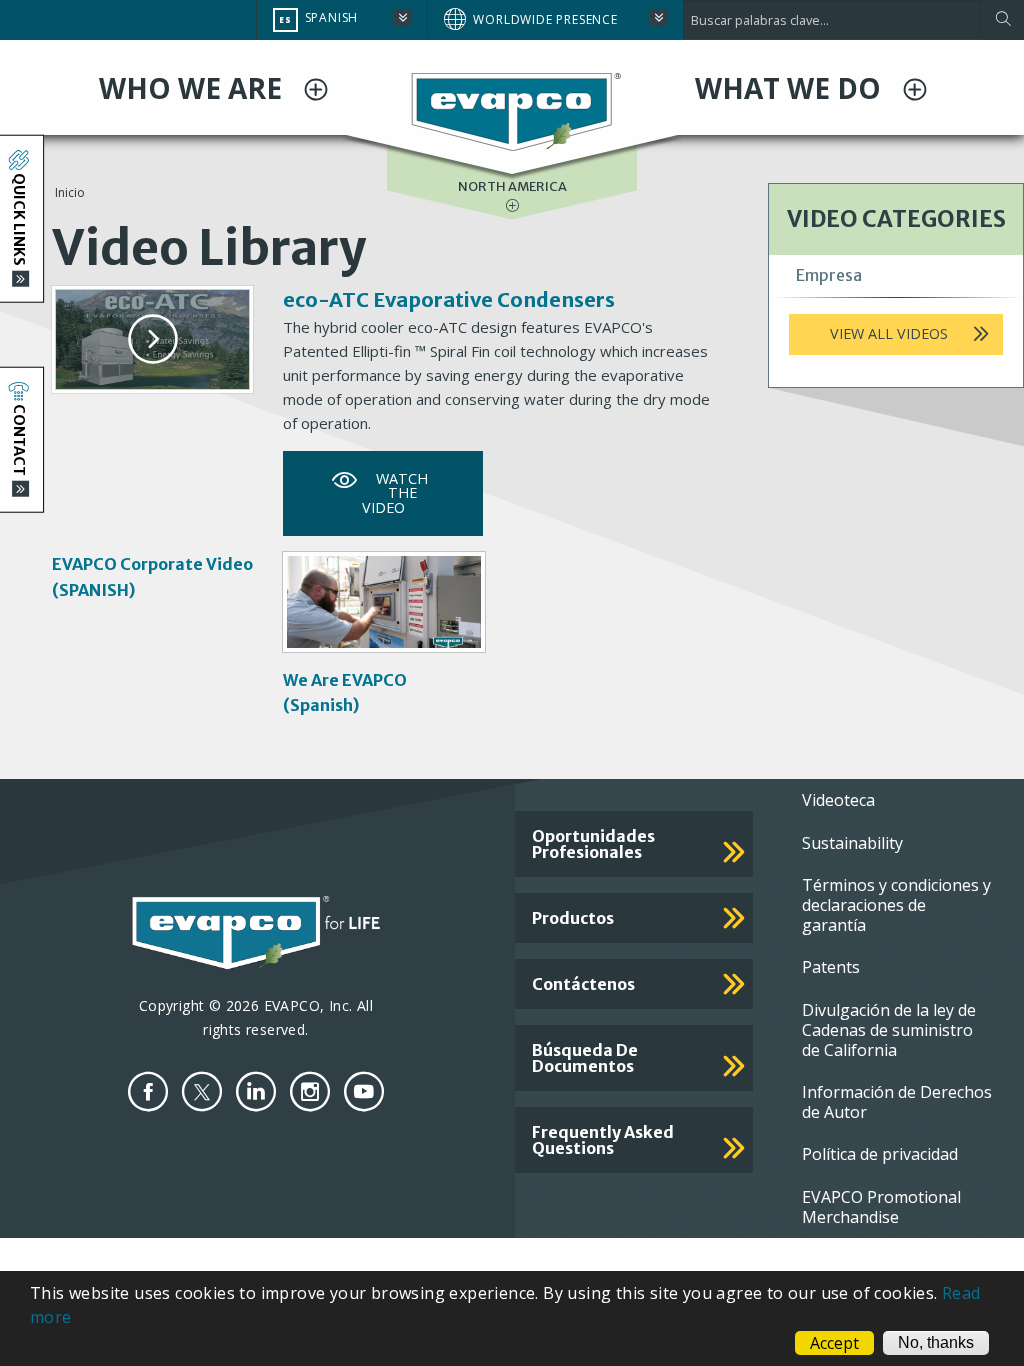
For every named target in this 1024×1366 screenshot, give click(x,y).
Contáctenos (583, 984)
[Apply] (1002, 20)
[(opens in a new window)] (148, 1091)
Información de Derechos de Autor (897, 1102)
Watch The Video (395, 493)
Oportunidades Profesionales (593, 844)
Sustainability (852, 843)
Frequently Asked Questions (603, 1140)
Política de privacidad (880, 1154)
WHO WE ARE (194, 88)
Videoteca (838, 800)
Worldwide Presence (545, 19)
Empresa (829, 275)
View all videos (889, 333)
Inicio (70, 192)
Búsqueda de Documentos (585, 1058)
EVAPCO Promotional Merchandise (881, 1207)
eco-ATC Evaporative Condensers (449, 299)
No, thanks (936, 1342)
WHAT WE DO (791, 88)
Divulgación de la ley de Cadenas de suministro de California (889, 1030)
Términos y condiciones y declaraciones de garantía (896, 905)
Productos (573, 918)
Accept (834, 1343)
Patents (831, 967)
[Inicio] (512, 110)
